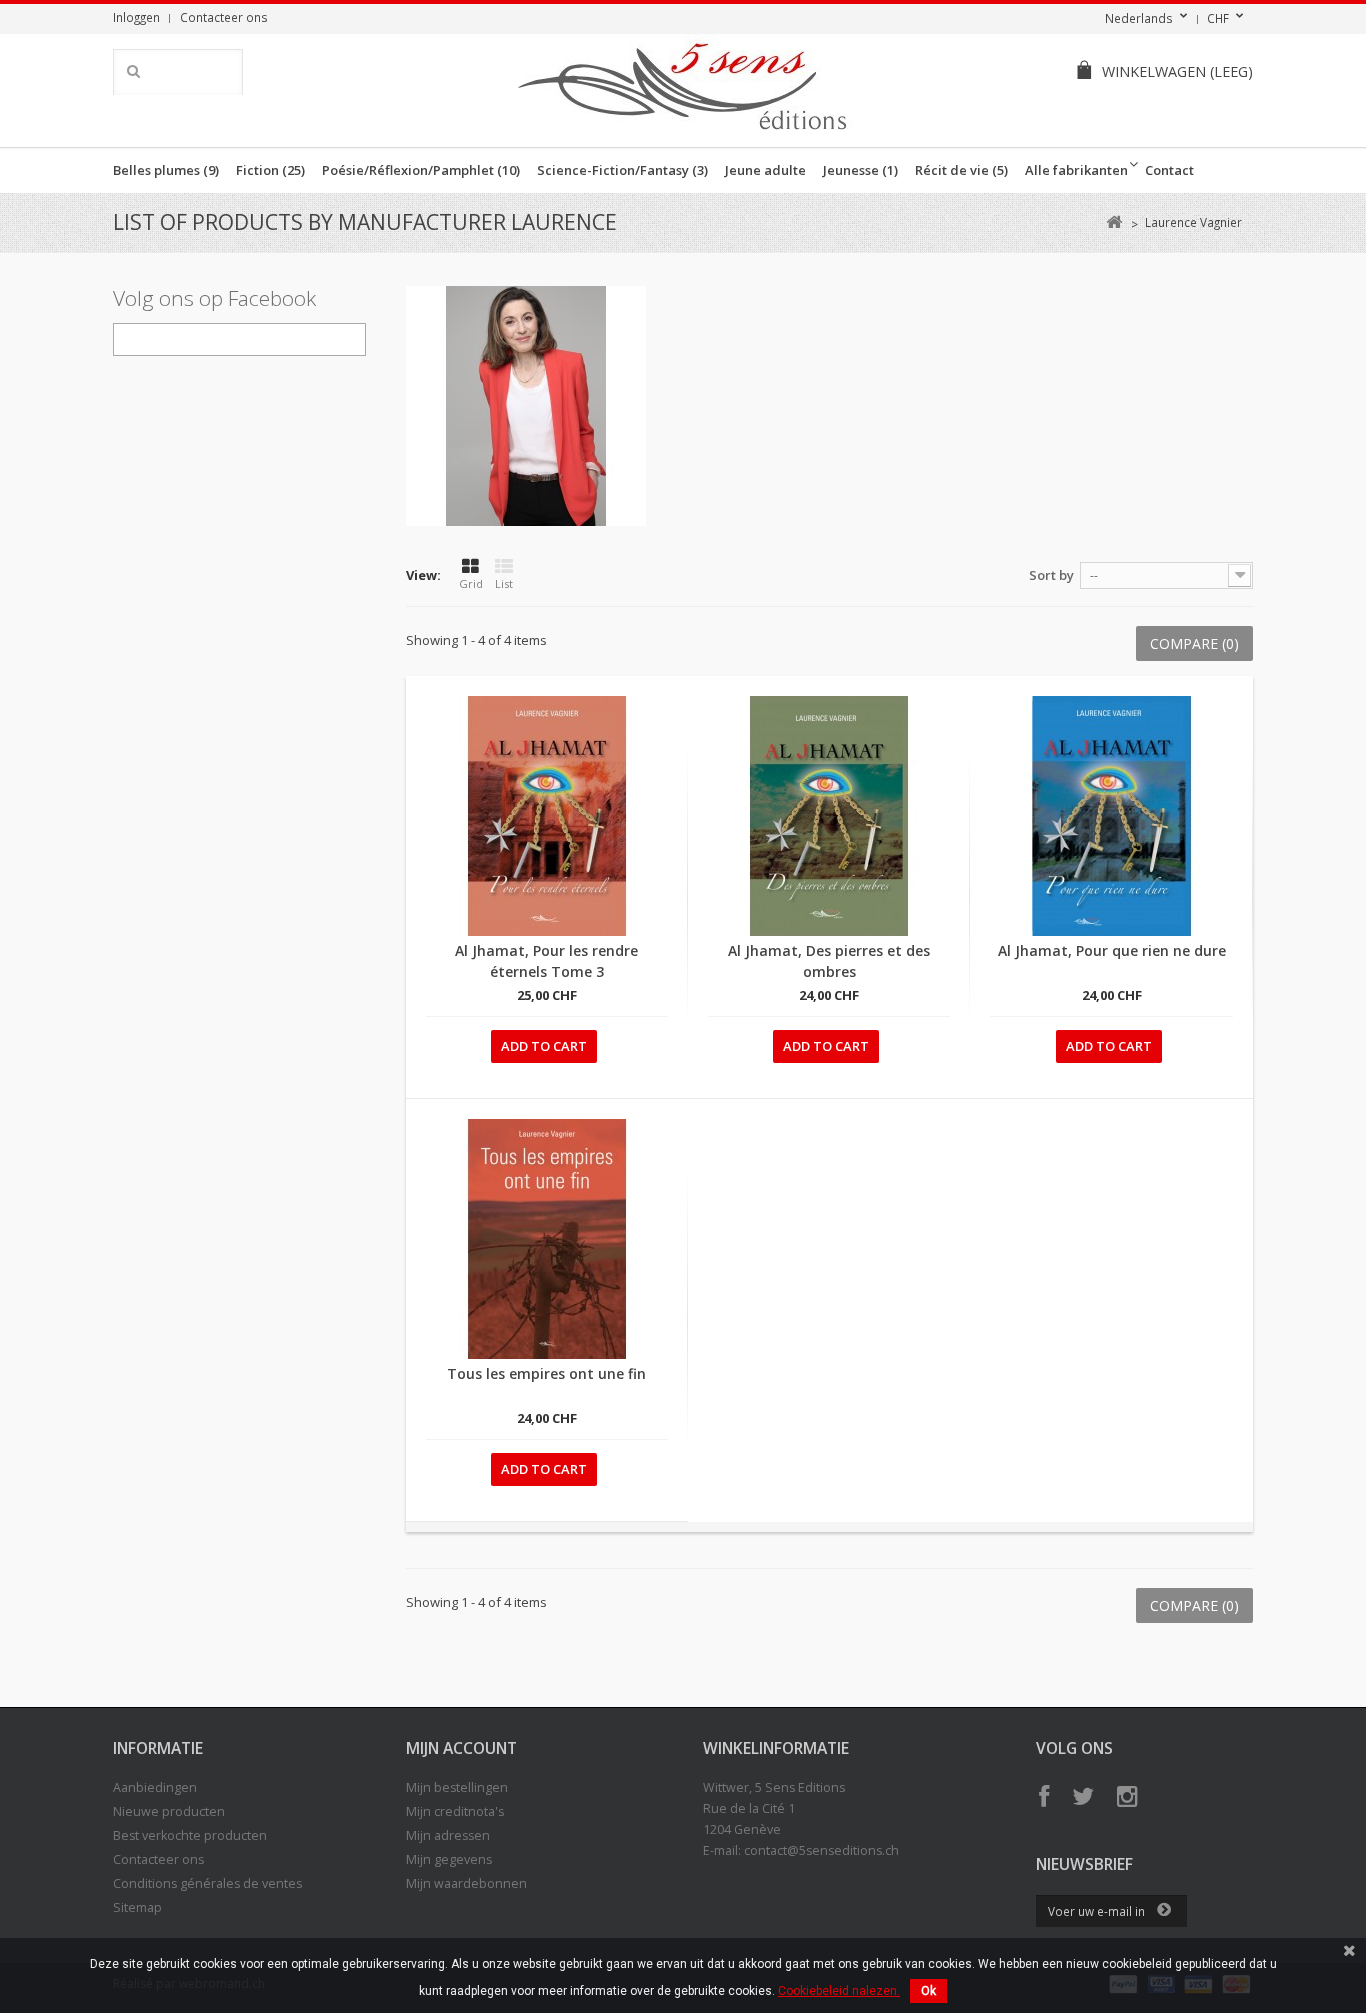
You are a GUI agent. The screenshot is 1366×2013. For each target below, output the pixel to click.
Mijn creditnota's (455, 1811)
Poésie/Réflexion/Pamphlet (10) (421, 170)
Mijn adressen (448, 1835)
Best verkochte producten (190, 1835)
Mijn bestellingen (457, 1787)
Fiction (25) (270, 170)
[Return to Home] (1113, 222)
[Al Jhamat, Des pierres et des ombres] (829, 816)
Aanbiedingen (155, 1787)
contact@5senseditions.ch (821, 1850)
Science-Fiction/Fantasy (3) (622, 170)
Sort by (1051, 575)
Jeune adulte (765, 170)
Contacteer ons (224, 17)
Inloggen (136, 17)
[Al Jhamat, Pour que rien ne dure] (1111, 816)
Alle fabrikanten (1076, 170)
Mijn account (461, 1748)
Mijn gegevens (449, 1859)
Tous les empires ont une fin (546, 1373)
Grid (471, 583)
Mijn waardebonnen (466, 1883)
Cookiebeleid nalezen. (839, 1991)
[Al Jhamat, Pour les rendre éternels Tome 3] (547, 816)
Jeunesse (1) (860, 170)
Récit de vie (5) (961, 170)
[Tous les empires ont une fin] (547, 1239)
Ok (928, 1991)
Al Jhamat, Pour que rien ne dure (1112, 950)
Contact (1169, 170)
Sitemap (137, 1907)
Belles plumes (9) (166, 170)
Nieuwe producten (169, 1811)
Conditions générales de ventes (207, 1883)
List (504, 583)
